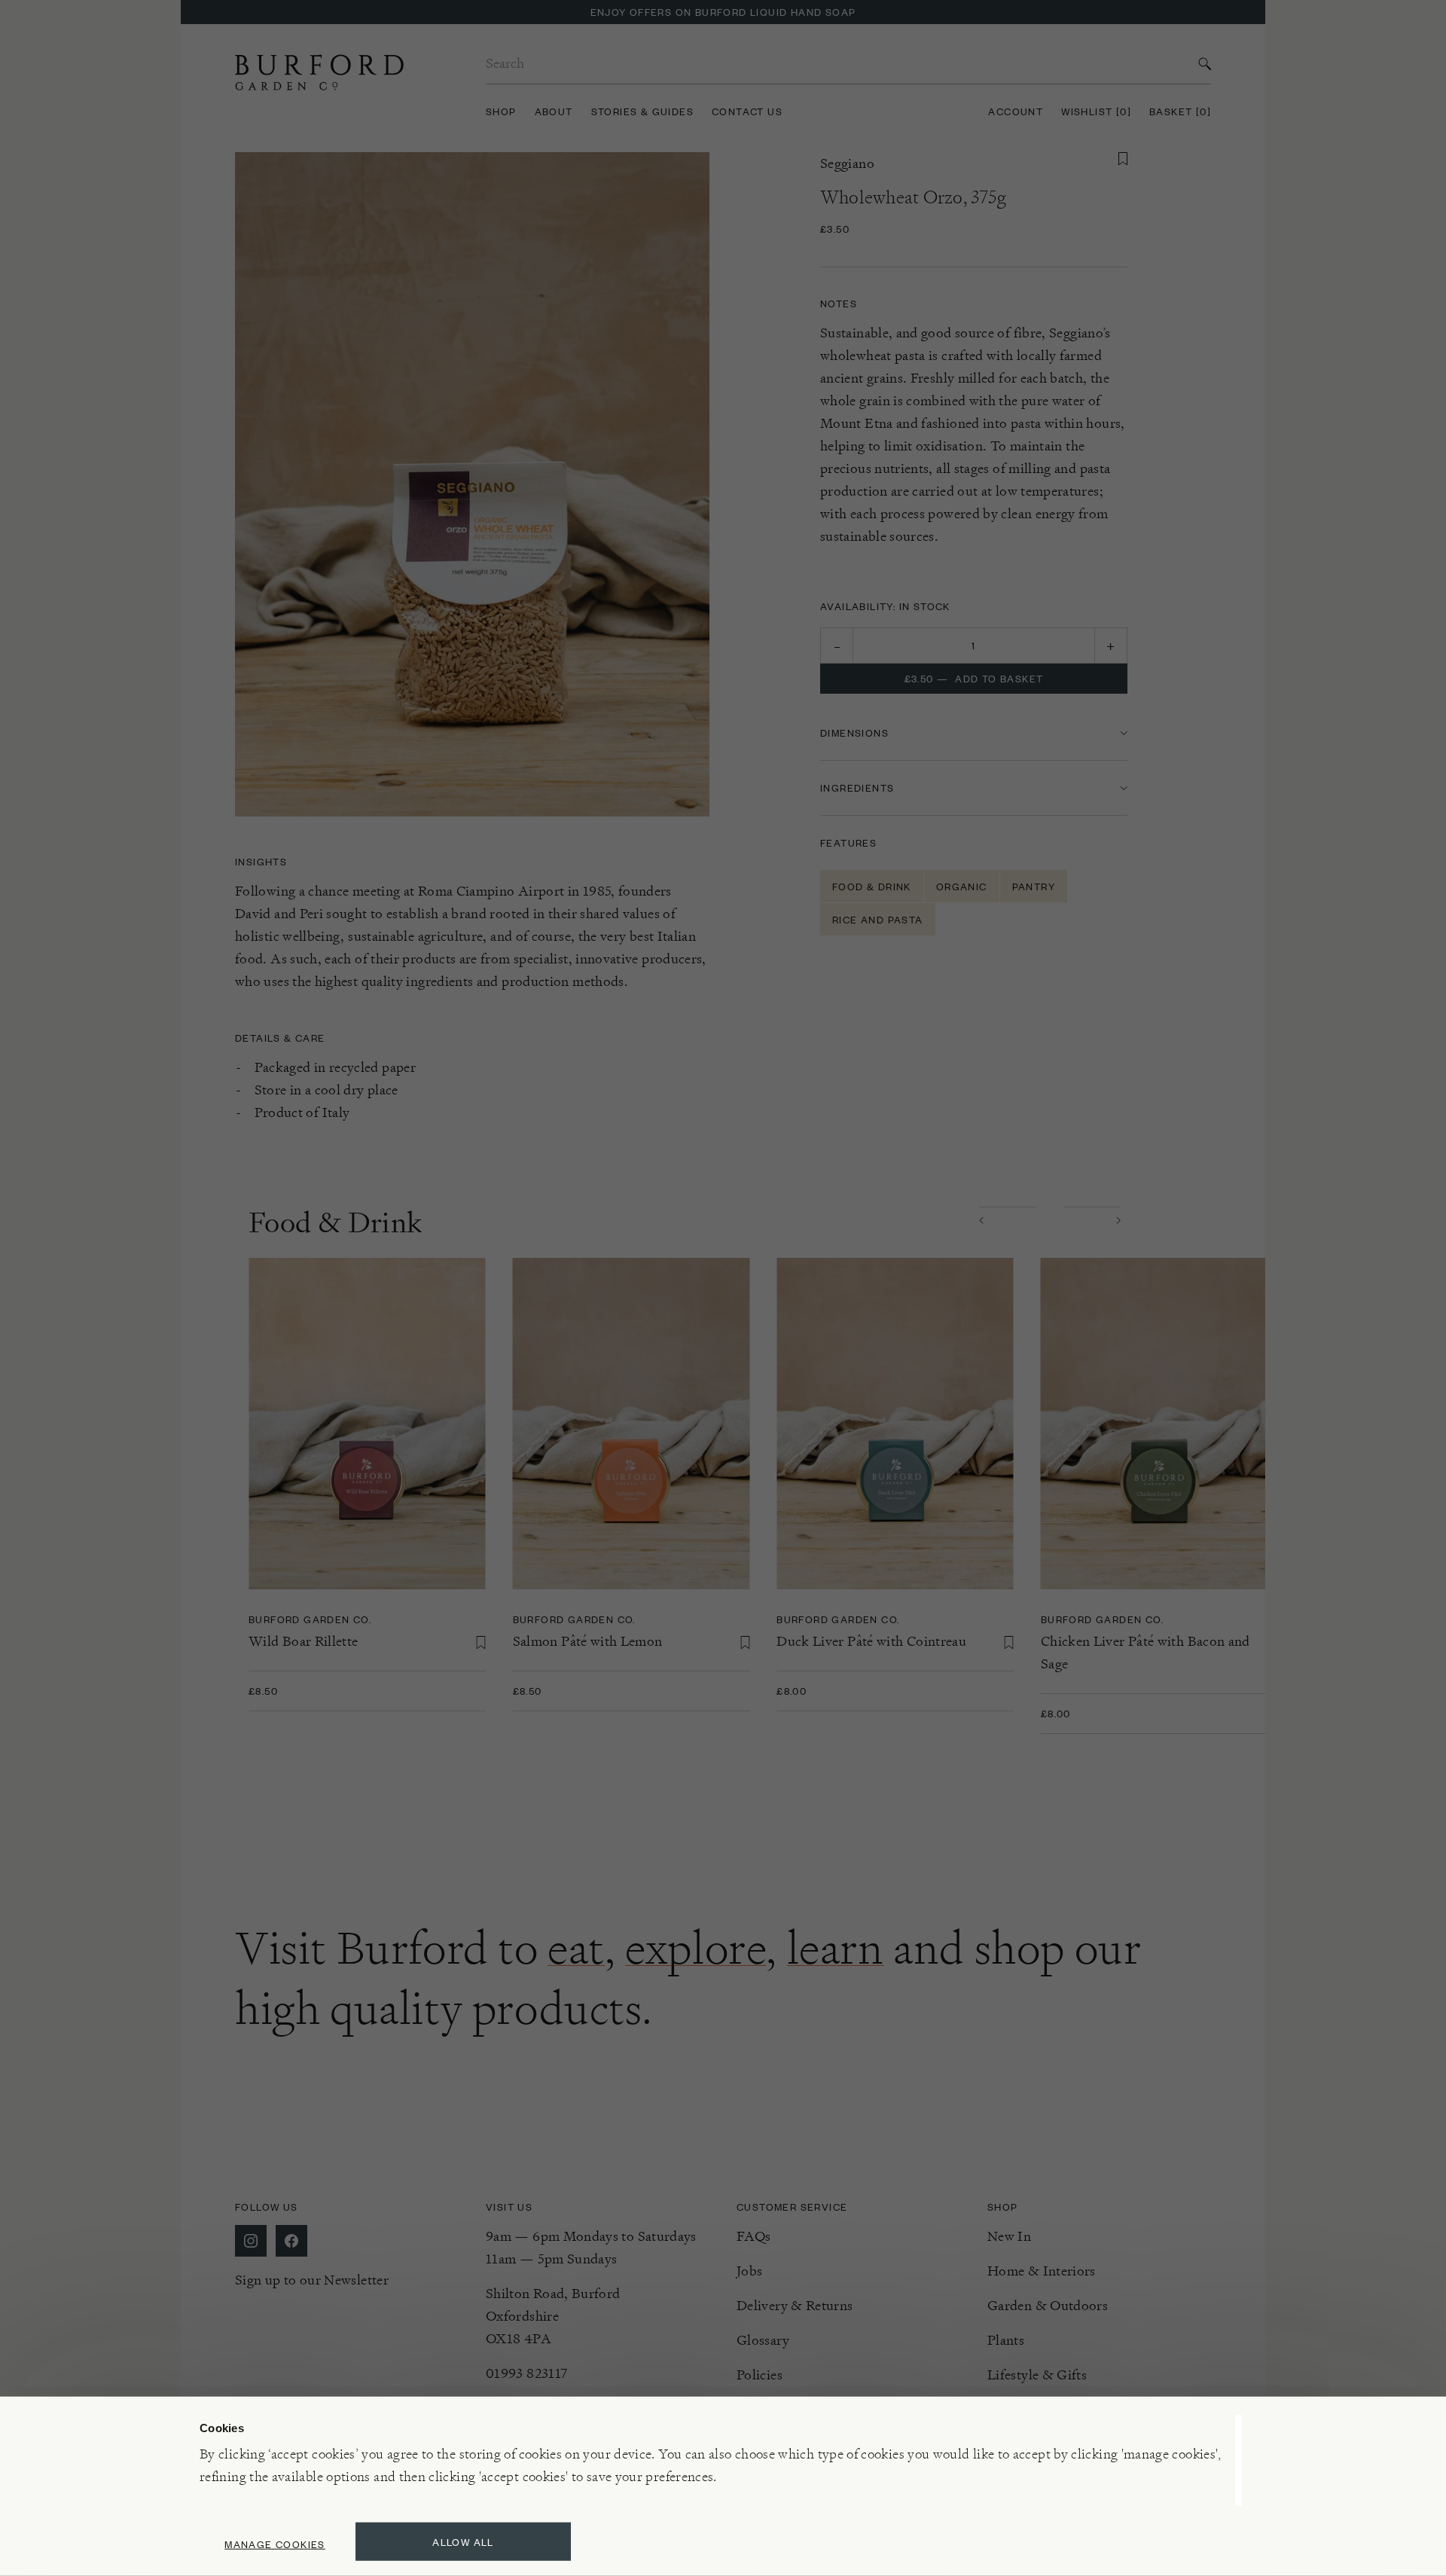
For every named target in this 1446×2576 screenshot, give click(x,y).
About (554, 111)
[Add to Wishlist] (1123, 159)
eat (576, 1948)
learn (836, 1948)
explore (696, 1948)
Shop (501, 111)
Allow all (463, 2542)
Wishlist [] (1096, 111)
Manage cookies (275, 2544)
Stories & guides (642, 111)
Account (1016, 111)
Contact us (747, 111)
